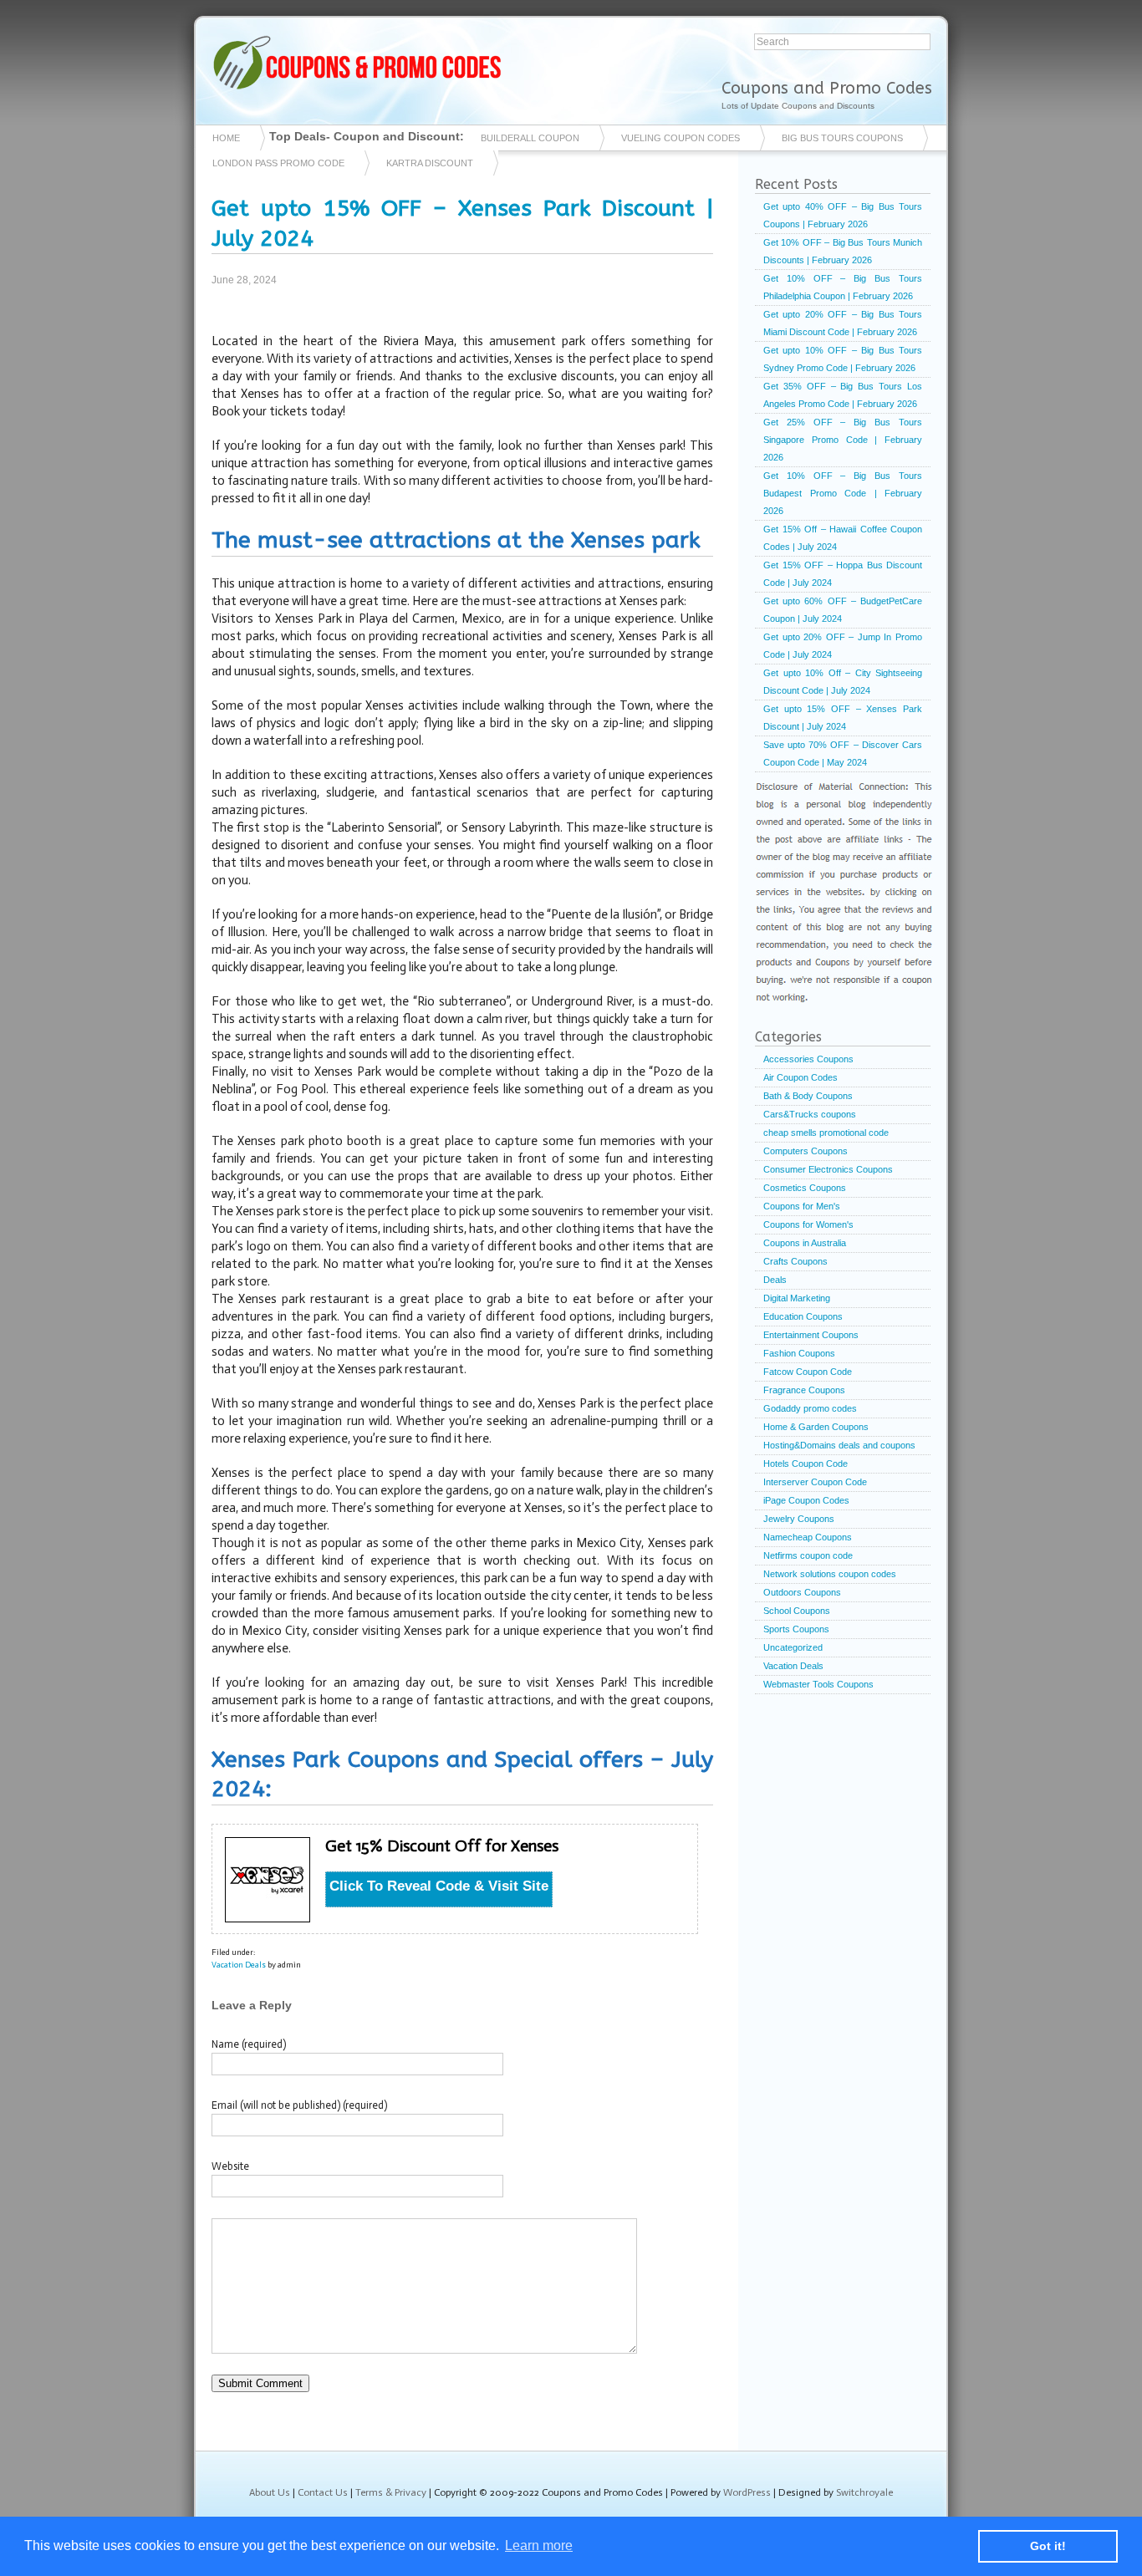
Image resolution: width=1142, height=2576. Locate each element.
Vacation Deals (239, 1965)
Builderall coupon (530, 138)
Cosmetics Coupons (805, 1188)
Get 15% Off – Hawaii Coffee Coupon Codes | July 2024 (843, 538)
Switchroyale (864, 2492)
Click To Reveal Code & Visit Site (439, 1886)
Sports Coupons (796, 1629)
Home (226, 138)
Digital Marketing (797, 1298)
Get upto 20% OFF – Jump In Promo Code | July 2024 (843, 646)
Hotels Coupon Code (806, 1464)
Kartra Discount (430, 163)
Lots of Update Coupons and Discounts (798, 106)
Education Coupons (803, 1316)
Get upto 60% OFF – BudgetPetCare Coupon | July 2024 (843, 610)
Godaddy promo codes (810, 1408)
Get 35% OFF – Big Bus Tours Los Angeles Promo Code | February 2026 (843, 395)
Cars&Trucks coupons (810, 1114)
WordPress (747, 2492)
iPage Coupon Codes (806, 1500)
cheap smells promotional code (826, 1133)
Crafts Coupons (795, 1261)
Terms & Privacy (391, 2492)
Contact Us (323, 2492)
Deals (775, 1280)
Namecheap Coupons (808, 1537)
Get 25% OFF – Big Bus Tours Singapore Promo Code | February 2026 (843, 440)
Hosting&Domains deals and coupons (839, 1445)
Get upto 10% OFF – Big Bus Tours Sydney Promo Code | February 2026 (843, 359)
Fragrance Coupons (804, 1390)
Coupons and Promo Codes (827, 88)
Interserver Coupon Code (815, 1482)
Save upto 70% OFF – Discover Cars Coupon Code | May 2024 (843, 753)
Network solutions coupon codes (830, 1574)
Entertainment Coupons (811, 1335)
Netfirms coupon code (808, 1555)
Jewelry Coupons (799, 1519)
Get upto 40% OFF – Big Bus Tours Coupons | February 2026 (843, 215)
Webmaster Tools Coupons (818, 1684)
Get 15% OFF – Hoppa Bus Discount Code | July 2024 (843, 574)
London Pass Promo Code (278, 163)
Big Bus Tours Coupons (842, 138)
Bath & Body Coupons (808, 1096)
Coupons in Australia (805, 1243)
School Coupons (797, 1611)
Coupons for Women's (808, 1224)
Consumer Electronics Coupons (828, 1169)
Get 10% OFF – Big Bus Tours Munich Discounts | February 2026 (843, 251)
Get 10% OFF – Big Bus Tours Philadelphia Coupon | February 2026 (843, 287)
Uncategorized (793, 1647)
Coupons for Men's (802, 1206)
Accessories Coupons (808, 1059)
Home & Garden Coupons (816, 1427)
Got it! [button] (1048, 2546)
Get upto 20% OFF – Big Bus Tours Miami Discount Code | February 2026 (843, 323)
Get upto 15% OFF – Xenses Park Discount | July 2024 (843, 718)
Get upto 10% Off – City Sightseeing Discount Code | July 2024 (843, 682)
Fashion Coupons (799, 1353)
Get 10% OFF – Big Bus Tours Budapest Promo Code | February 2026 (843, 493)
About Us (270, 2492)
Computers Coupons (806, 1151)
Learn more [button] (539, 2545)
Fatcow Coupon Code (808, 1372)
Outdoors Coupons (802, 1592)
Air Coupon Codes (800, 1077)
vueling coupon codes (681, 138)
